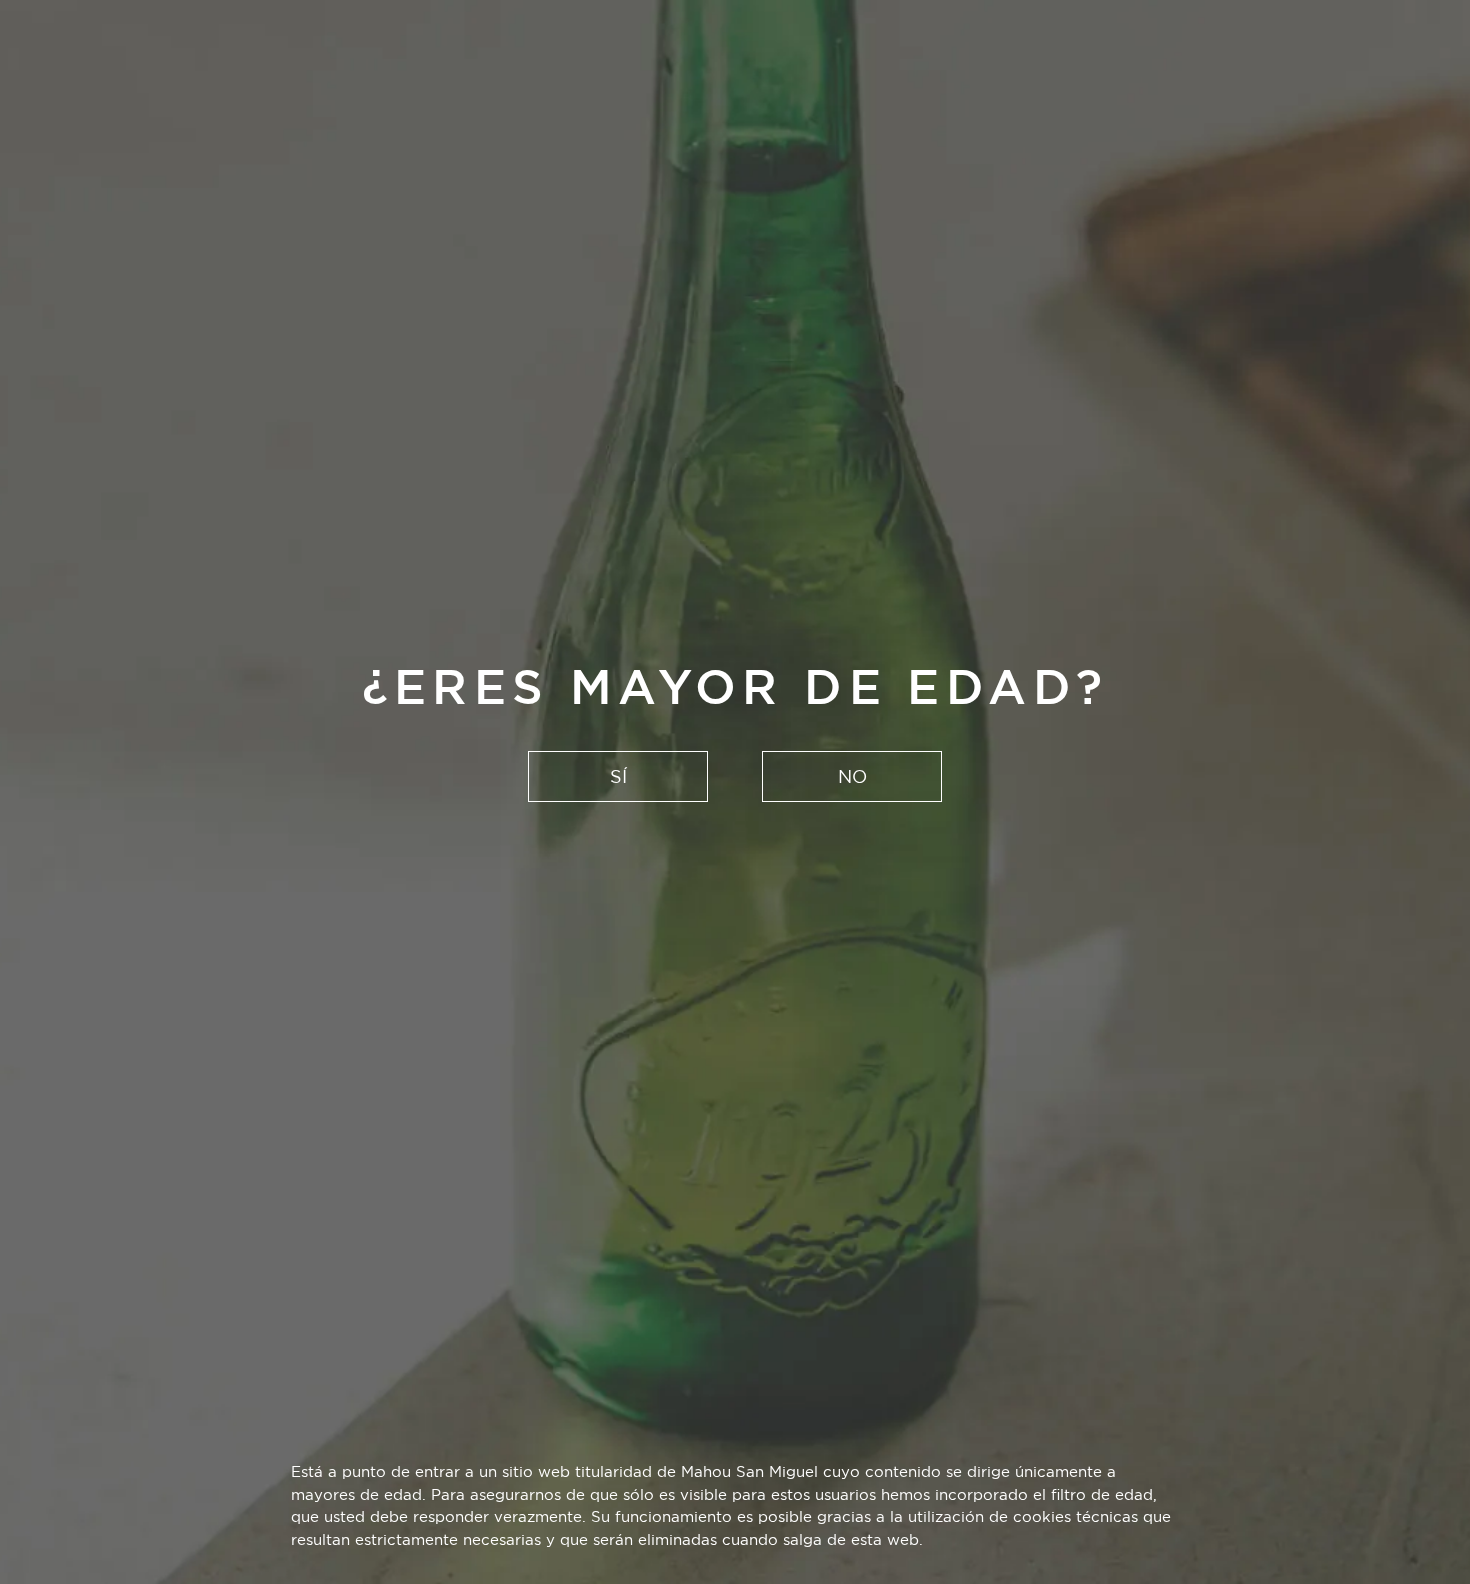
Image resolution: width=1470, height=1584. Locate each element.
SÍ (618, 776)
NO (852, 776)
